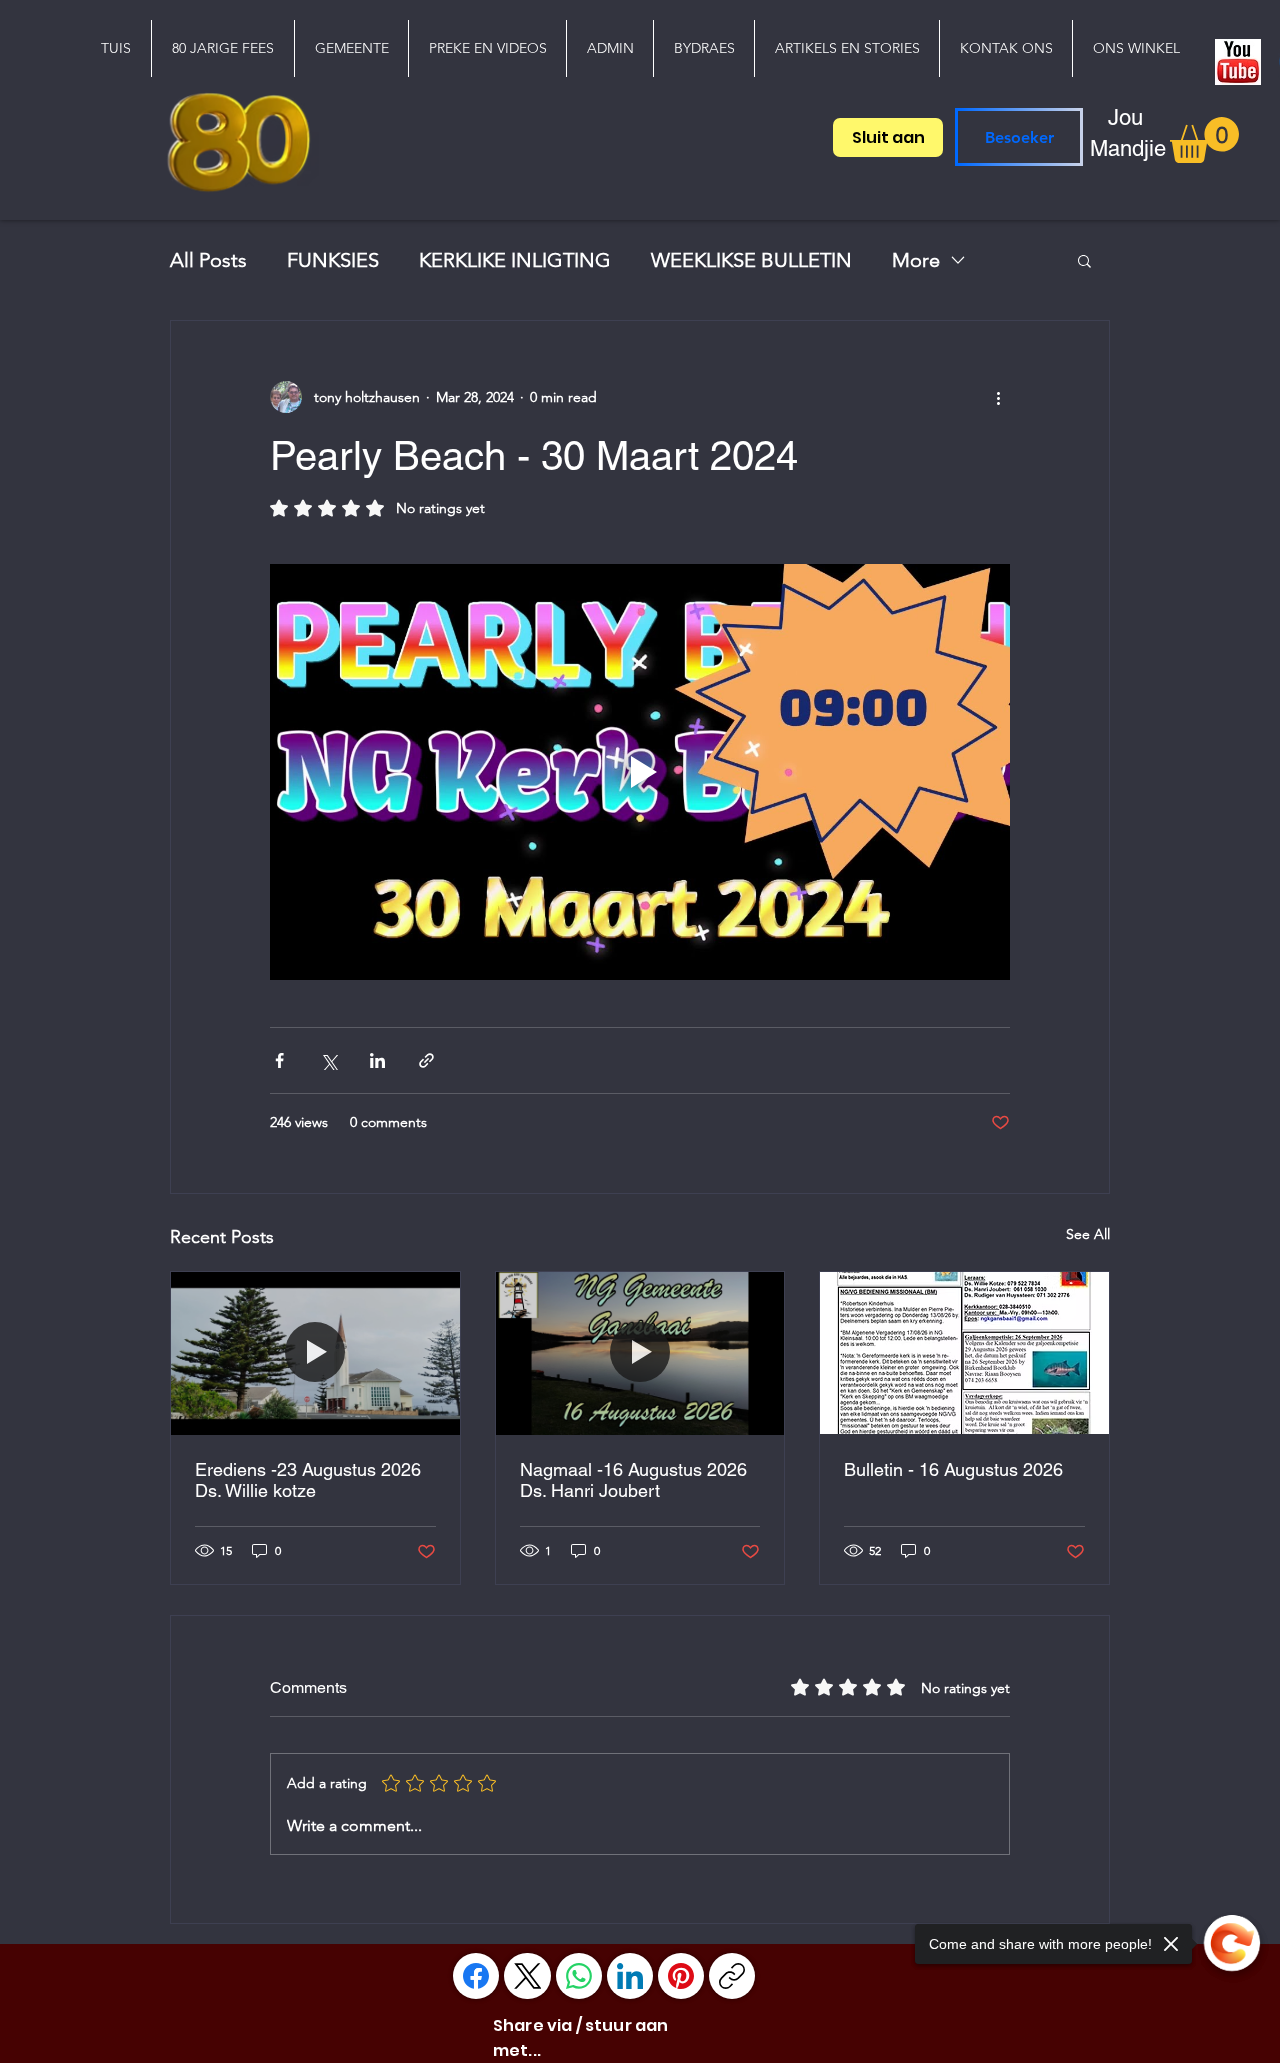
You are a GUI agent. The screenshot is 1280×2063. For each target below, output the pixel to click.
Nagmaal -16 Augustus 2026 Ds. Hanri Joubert (633, 1480)
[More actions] (998, 397)
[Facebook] (476, 1976)
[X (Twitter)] (528, 1976)
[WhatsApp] (579, 1976)
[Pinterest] (681, 1976)
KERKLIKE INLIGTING (515, 260)
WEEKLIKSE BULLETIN (751, 260)
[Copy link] (732, 1976)
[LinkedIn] (630, 1976)
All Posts (208, 260)
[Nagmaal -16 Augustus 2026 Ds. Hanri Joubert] (640, 1353)
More (916, 260)
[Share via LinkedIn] (377, 1060)
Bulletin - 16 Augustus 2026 (953, 1469)
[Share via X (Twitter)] (328, 1060)
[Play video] (640, 772)
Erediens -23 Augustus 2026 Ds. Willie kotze (308, 1480)
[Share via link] (426, 1060)
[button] (351, 48)
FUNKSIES (333, 260)
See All (1088, 1234)
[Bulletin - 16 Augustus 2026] (964, 1353)
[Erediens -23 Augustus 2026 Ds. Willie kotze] (315, 1353)
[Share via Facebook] (279, 1060)
